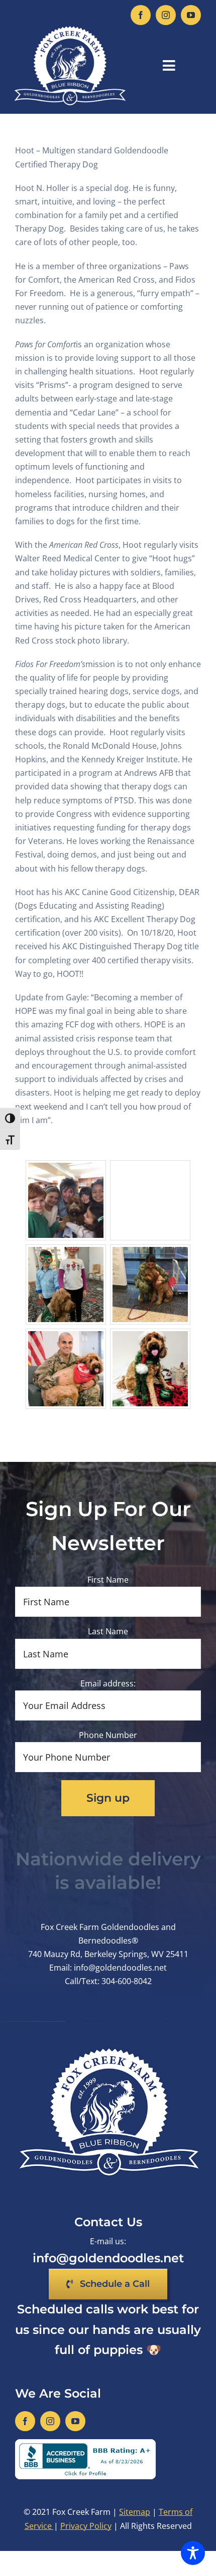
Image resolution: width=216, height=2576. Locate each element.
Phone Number (108, 1735)
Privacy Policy (86, 2526)
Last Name (108, 1631)
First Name (108, 1580)
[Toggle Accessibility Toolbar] (193, 2553)
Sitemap (135, 2512)
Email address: (108, 1683)
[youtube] (191, 15)
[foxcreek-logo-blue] (70, 29)
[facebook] (141, 15)
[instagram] (166, 15)
